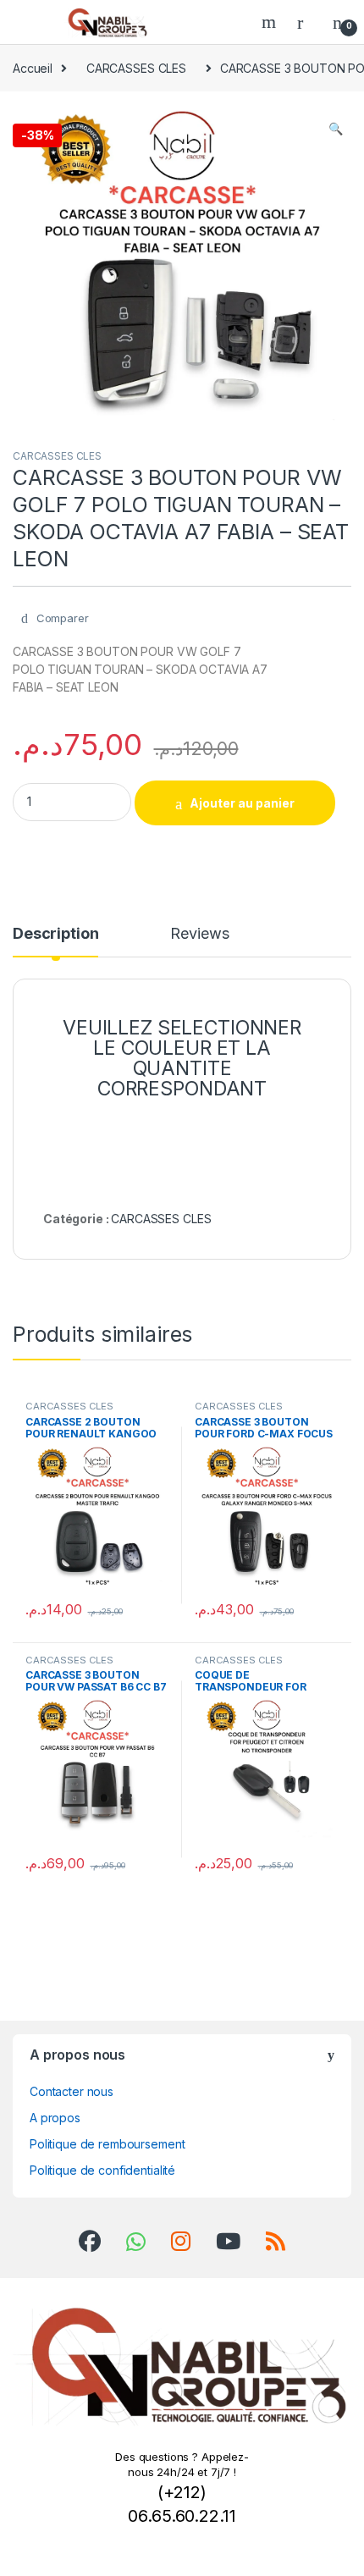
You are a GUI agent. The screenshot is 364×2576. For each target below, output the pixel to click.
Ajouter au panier (242, 803)
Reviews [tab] (199, 934)
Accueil (33, 68)
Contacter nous (72, 2091)
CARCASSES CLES (136, 68)
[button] (336, 129)
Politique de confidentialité (102, 2170)
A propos (55, 2118)
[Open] (29, 22)
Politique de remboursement (107, 2144)
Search (271, 22)
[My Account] (306, 22)
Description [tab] (55, 934)
